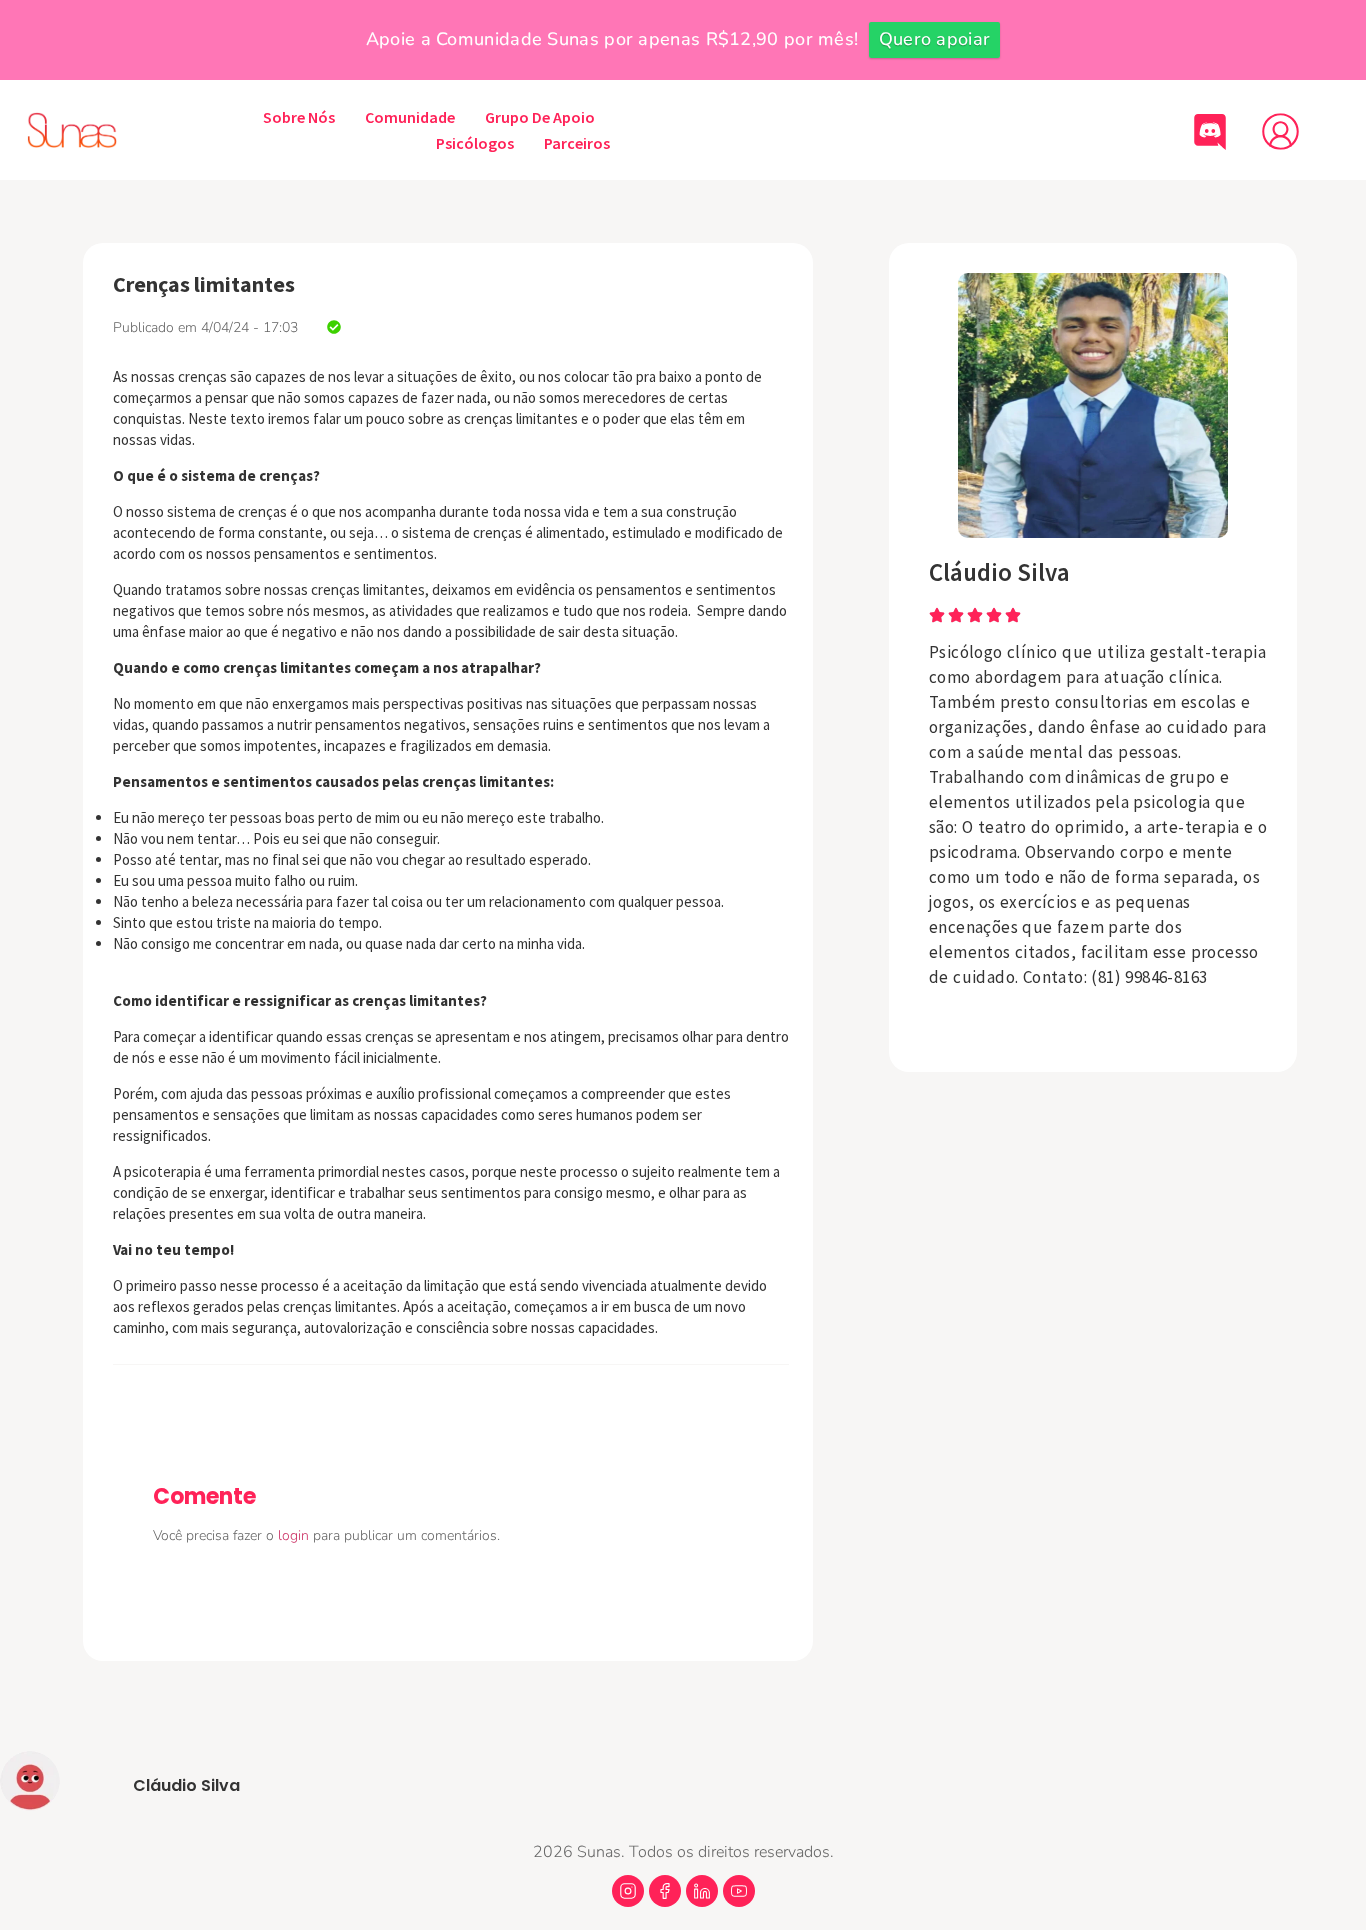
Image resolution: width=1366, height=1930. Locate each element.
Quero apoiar (935, 39)
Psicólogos (475, 143)
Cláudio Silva (999, 572)
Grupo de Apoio (540, 117)
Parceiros (577, 143)
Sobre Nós (299, 117)
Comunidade (410, 117)
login (295, 1535)
